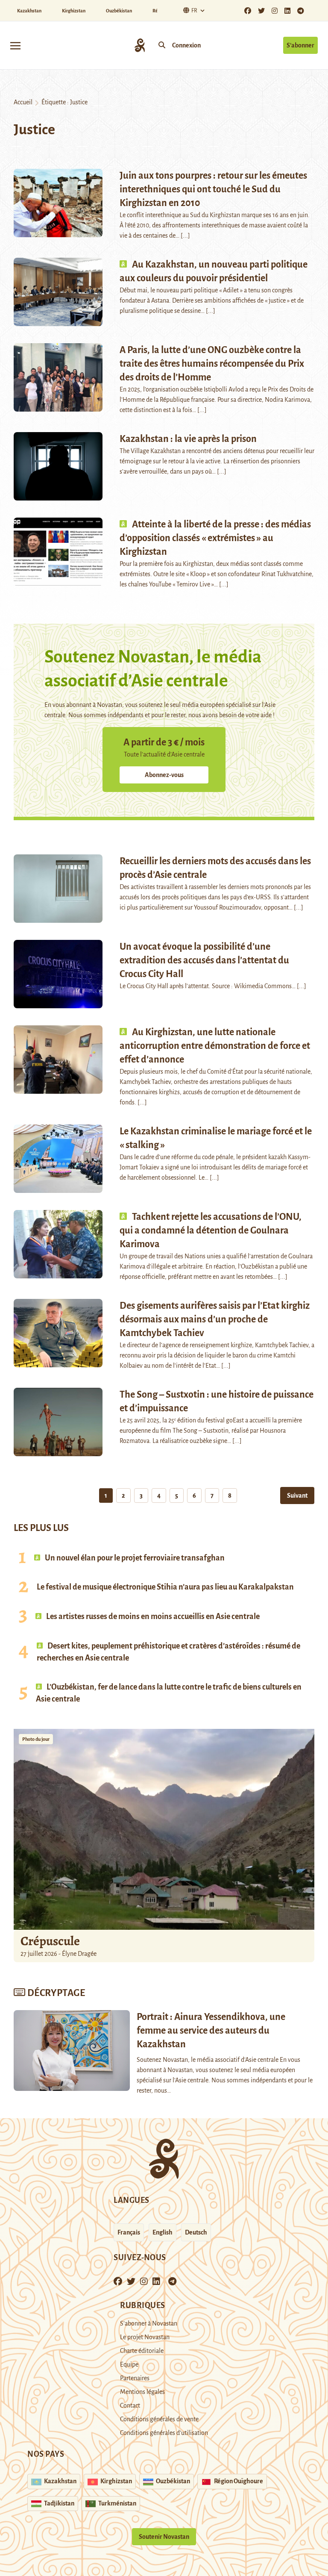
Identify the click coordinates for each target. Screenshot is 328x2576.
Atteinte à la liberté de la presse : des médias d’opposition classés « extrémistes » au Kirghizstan (215, 538)
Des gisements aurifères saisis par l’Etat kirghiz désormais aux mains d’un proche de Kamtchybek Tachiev (215, 1319)
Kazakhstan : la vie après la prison (188, 439)
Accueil (23, 102)
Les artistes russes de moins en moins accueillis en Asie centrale (152, 1616)
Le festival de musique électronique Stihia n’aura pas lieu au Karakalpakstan (165, 1587)
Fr (194, 11)
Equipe (129, 2364)
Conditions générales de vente (159, 2419)
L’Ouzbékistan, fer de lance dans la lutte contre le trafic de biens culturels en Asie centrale (169, 1693)
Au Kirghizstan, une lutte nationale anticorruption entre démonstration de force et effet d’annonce (215, 1046)
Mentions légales (142, 2392)
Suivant (297, 1496)
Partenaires (135, 2378)
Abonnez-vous (164, 775)
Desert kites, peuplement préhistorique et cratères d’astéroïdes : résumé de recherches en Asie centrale (168, 1652)
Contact (130, 2405)
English (163, 2232)
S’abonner (300, 45)
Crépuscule (51, 1941)
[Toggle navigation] (15, 45)
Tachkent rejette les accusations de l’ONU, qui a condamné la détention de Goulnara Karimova (211, 1231)
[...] (185, 236)
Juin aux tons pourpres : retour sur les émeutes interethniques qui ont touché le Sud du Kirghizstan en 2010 (213, 189)
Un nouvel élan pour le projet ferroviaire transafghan (134, 1558)
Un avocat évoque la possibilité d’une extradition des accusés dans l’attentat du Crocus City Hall (204, 960)
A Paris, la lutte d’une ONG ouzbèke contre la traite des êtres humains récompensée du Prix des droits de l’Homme (212, 364)
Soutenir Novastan (164, 2537)
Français (129, 2232)
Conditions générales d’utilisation (164, 2433)
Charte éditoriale (142, 2351)
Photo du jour (36, 1739)
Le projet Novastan (145, 2337)
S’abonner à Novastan (149, 2323)
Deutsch (196, 2232)
